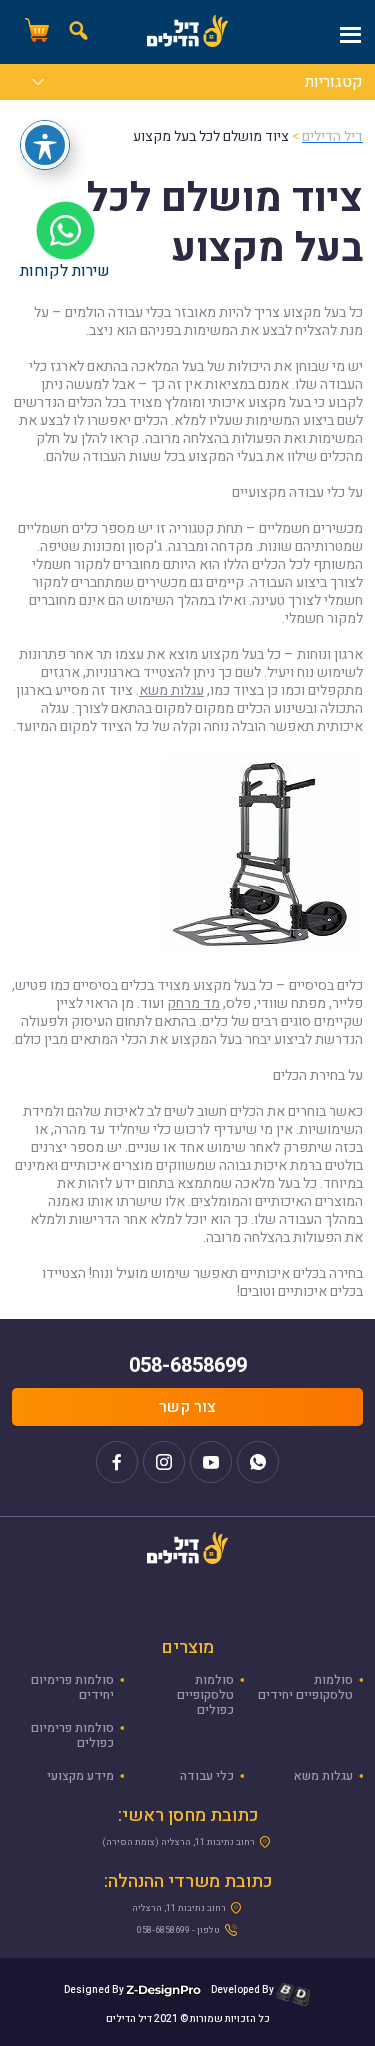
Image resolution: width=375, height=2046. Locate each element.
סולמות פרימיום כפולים (72, 1735)
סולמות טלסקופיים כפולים (205, 1695)
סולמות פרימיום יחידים (72, 1687)
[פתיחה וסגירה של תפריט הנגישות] (45, 145)
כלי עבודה (207, 1776)
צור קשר (187, 1407)
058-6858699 (188, 1365)
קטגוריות (334, 84)
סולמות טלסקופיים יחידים (305, 1687)
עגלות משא (171, 690)
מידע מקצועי (80, 1776)
